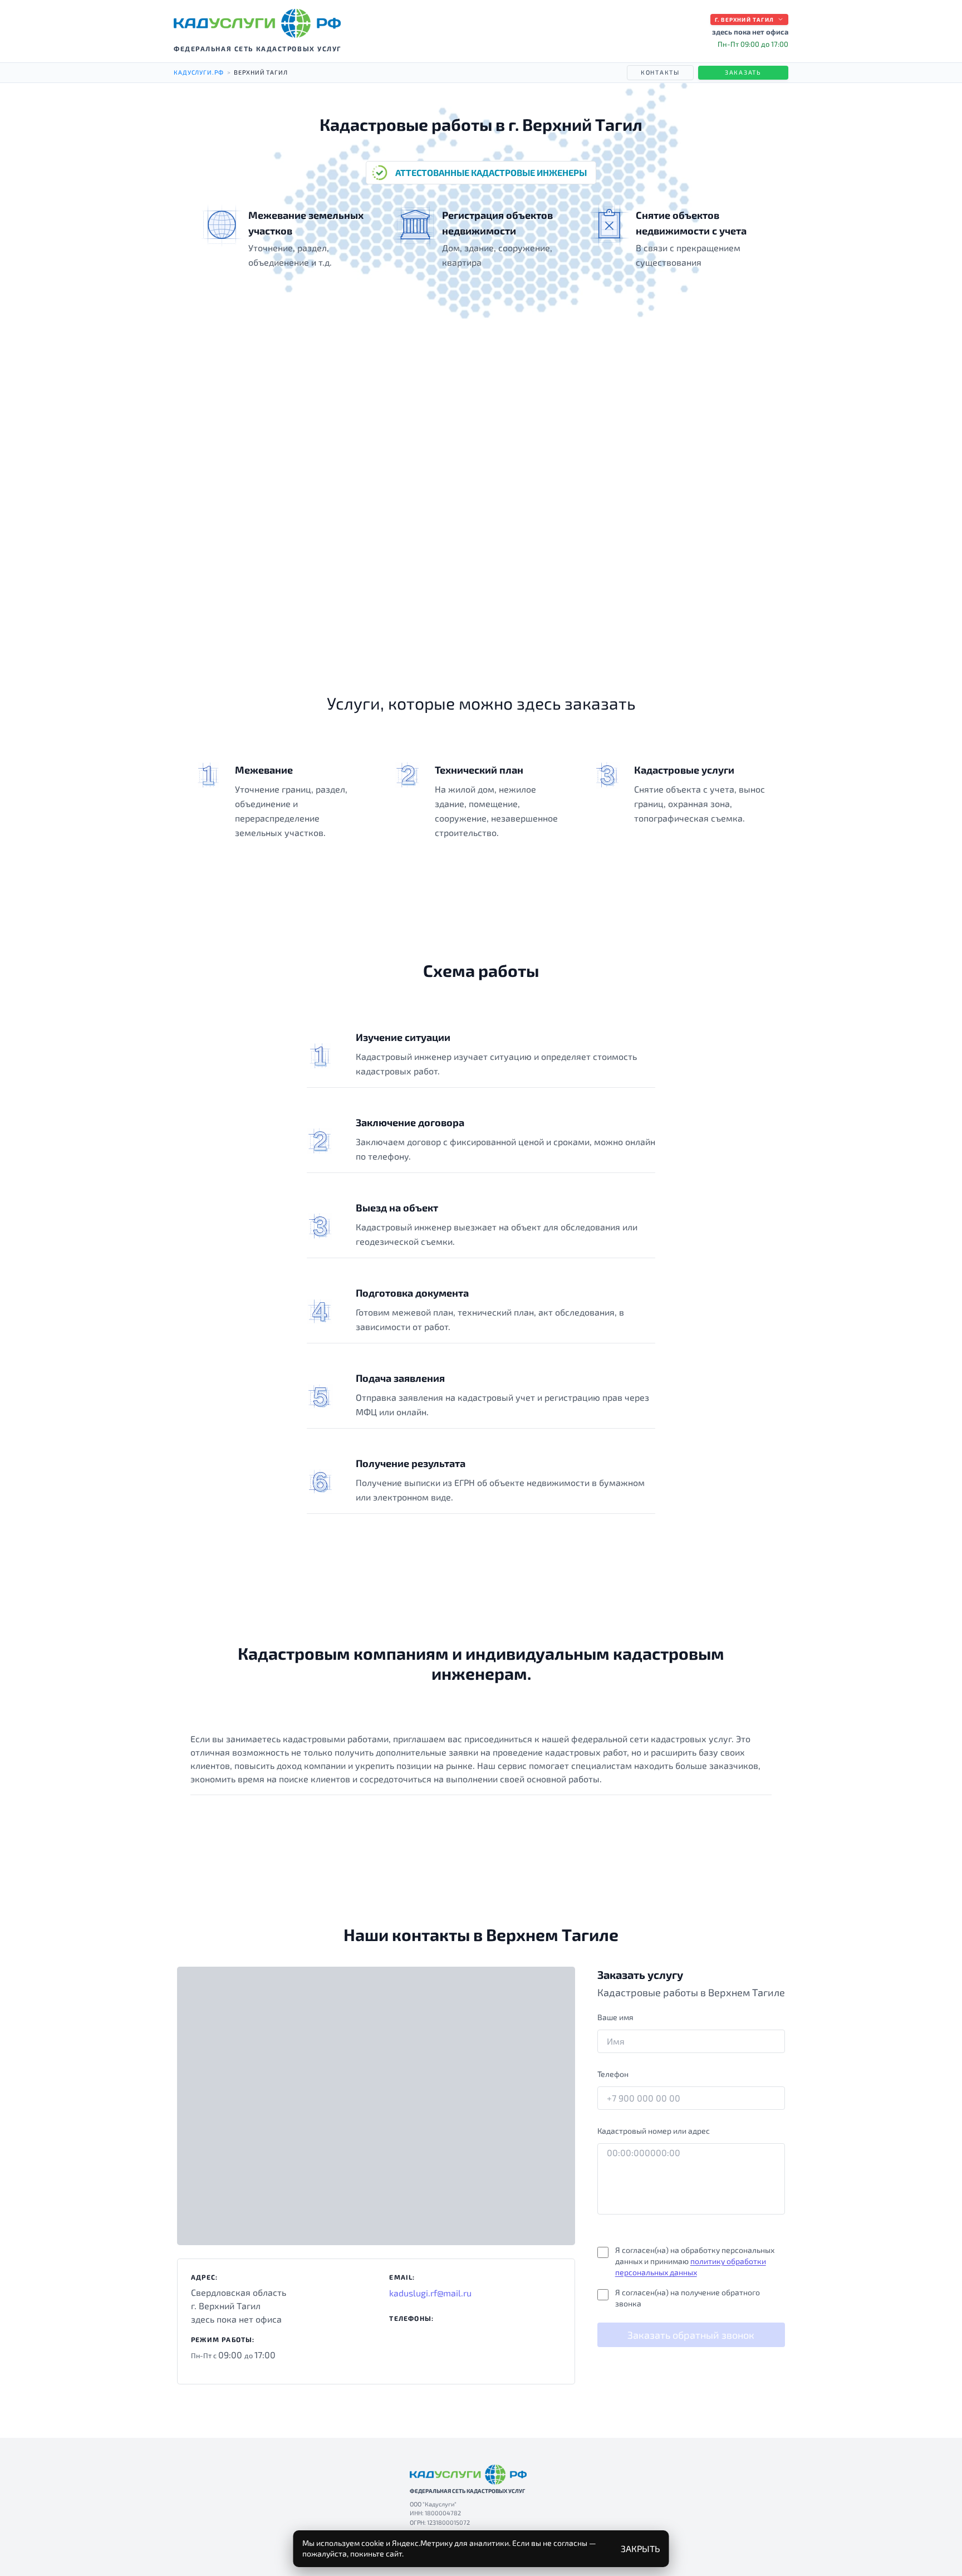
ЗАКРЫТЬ (640, 2548)
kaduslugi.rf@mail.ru (430, 2293)
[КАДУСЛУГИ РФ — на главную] (257, 23)
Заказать (743, 72)
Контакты (660, 72)
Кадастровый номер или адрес (654, 2131)
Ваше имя (615, 2017)
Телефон (613, 2074)
